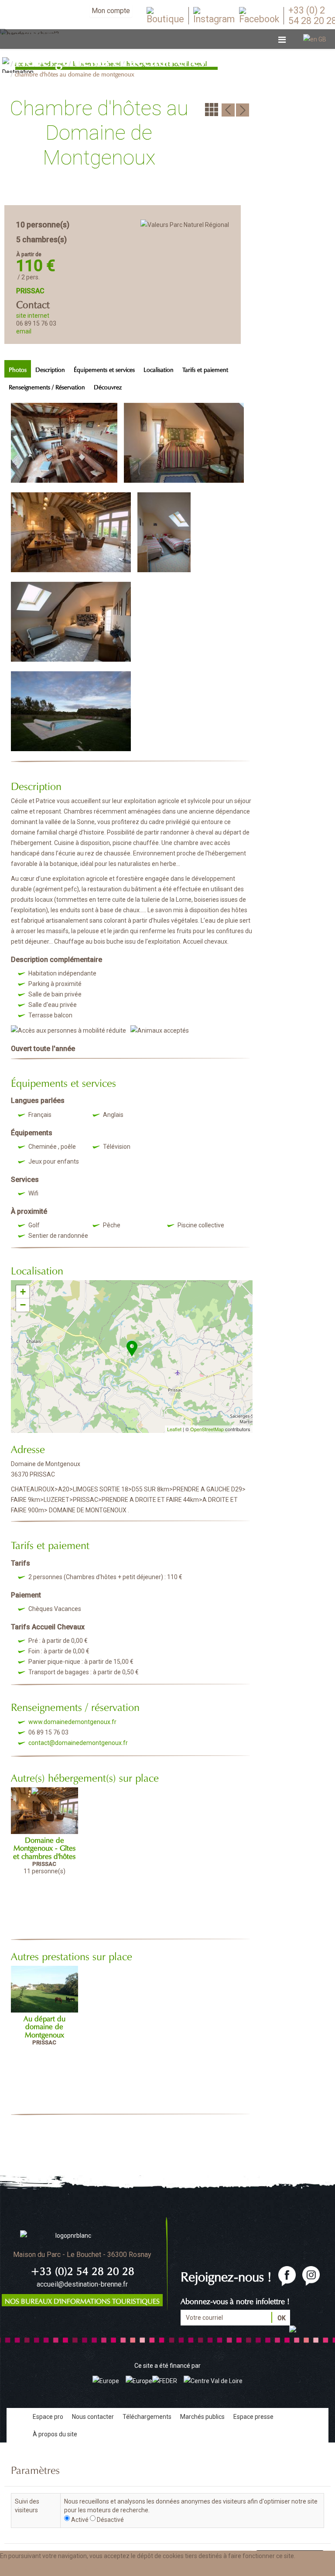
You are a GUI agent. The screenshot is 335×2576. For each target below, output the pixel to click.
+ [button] (23, 1292)
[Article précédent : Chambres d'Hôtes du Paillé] (228, 109)
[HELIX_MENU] (282, 40)
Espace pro (48, 2417)
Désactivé (110, 2520)
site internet (33, 316)
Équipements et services (104, 369)
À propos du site (55, 2434)
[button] (88, 2569)
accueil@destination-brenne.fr (82, 2284)
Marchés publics (202, 2417)
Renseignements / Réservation (47, 386)
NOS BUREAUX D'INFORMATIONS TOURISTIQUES (82, 2300)
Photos (18, 369)
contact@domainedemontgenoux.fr (78, 1743)
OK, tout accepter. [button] (30, 2569)
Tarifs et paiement (205, 369)
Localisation (159, 369)
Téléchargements (147, 2417)
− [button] (23, 1305)
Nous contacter (93, 2417)
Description (50, 369)
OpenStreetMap (207, 1429)
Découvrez (108, 386)
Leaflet (174, 1429)
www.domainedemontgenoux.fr (72, 1722)
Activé (80, 2520)
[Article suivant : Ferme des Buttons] (243, 109)
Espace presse (253, 2417)
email (24, 331)
